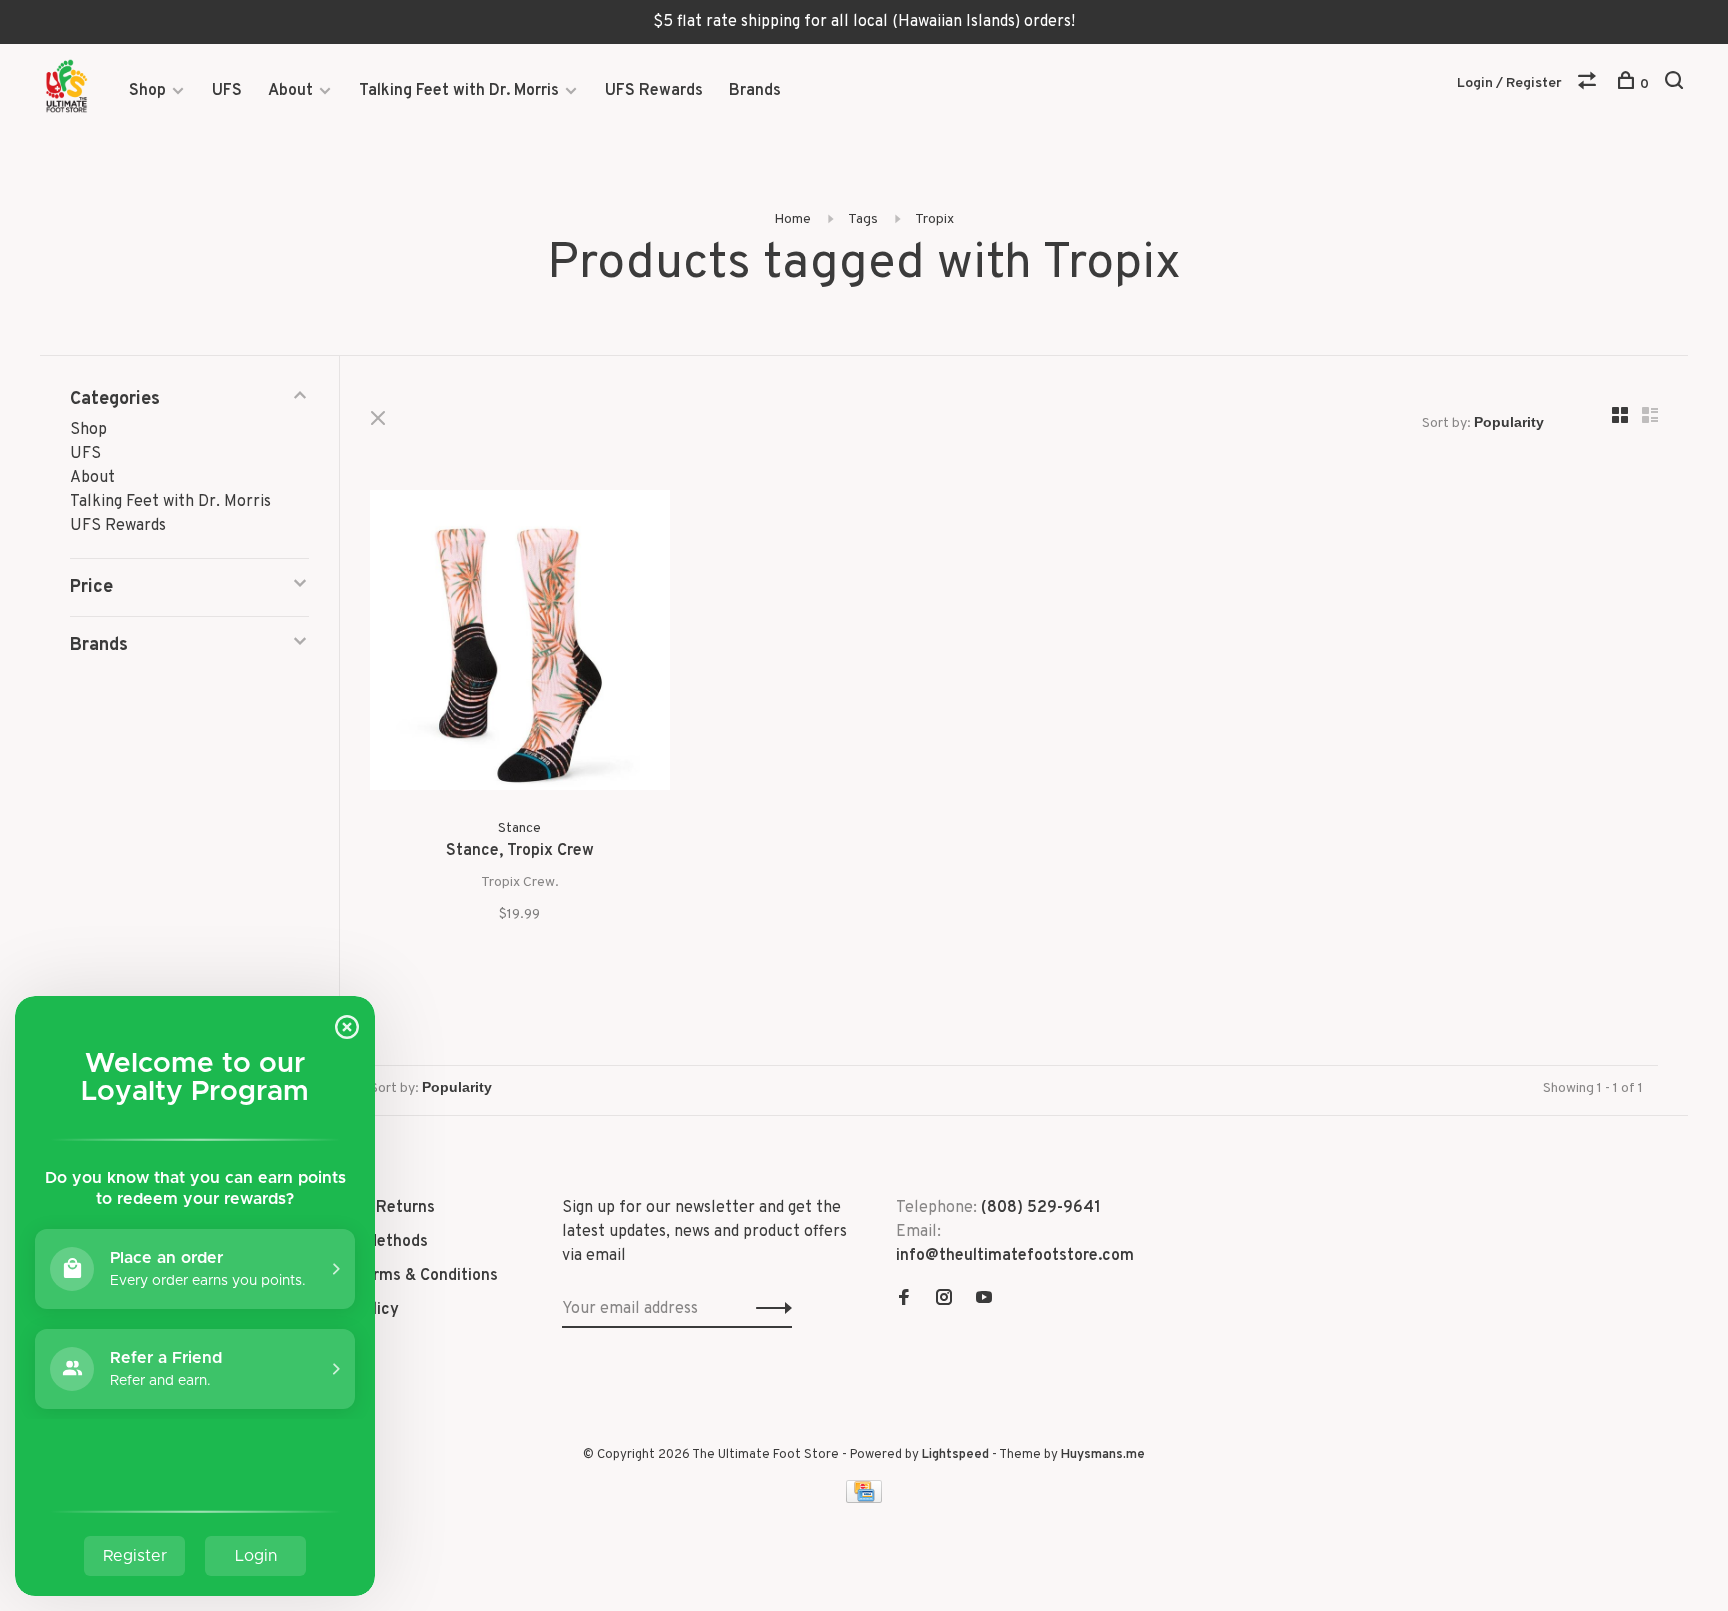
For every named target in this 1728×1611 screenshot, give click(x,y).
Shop (147, 91)
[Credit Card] (864, 1499)
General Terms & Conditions (396, 1276)
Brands (755, 91)
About (290, 91)
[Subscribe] (768, 1309)
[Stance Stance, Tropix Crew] (520, 644)
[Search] (1676, 84)
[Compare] (1589, 84)
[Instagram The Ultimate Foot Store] (944, 1300)
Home (792, 219)
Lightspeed (955, 1455)
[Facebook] (904, 1300)
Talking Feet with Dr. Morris (459, 91)
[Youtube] (984, 1300)
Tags (863, 219)
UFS (227, 91)
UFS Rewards (654, 91)
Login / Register (1509, 83)
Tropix (934, 219)
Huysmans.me (1103, 1455)
